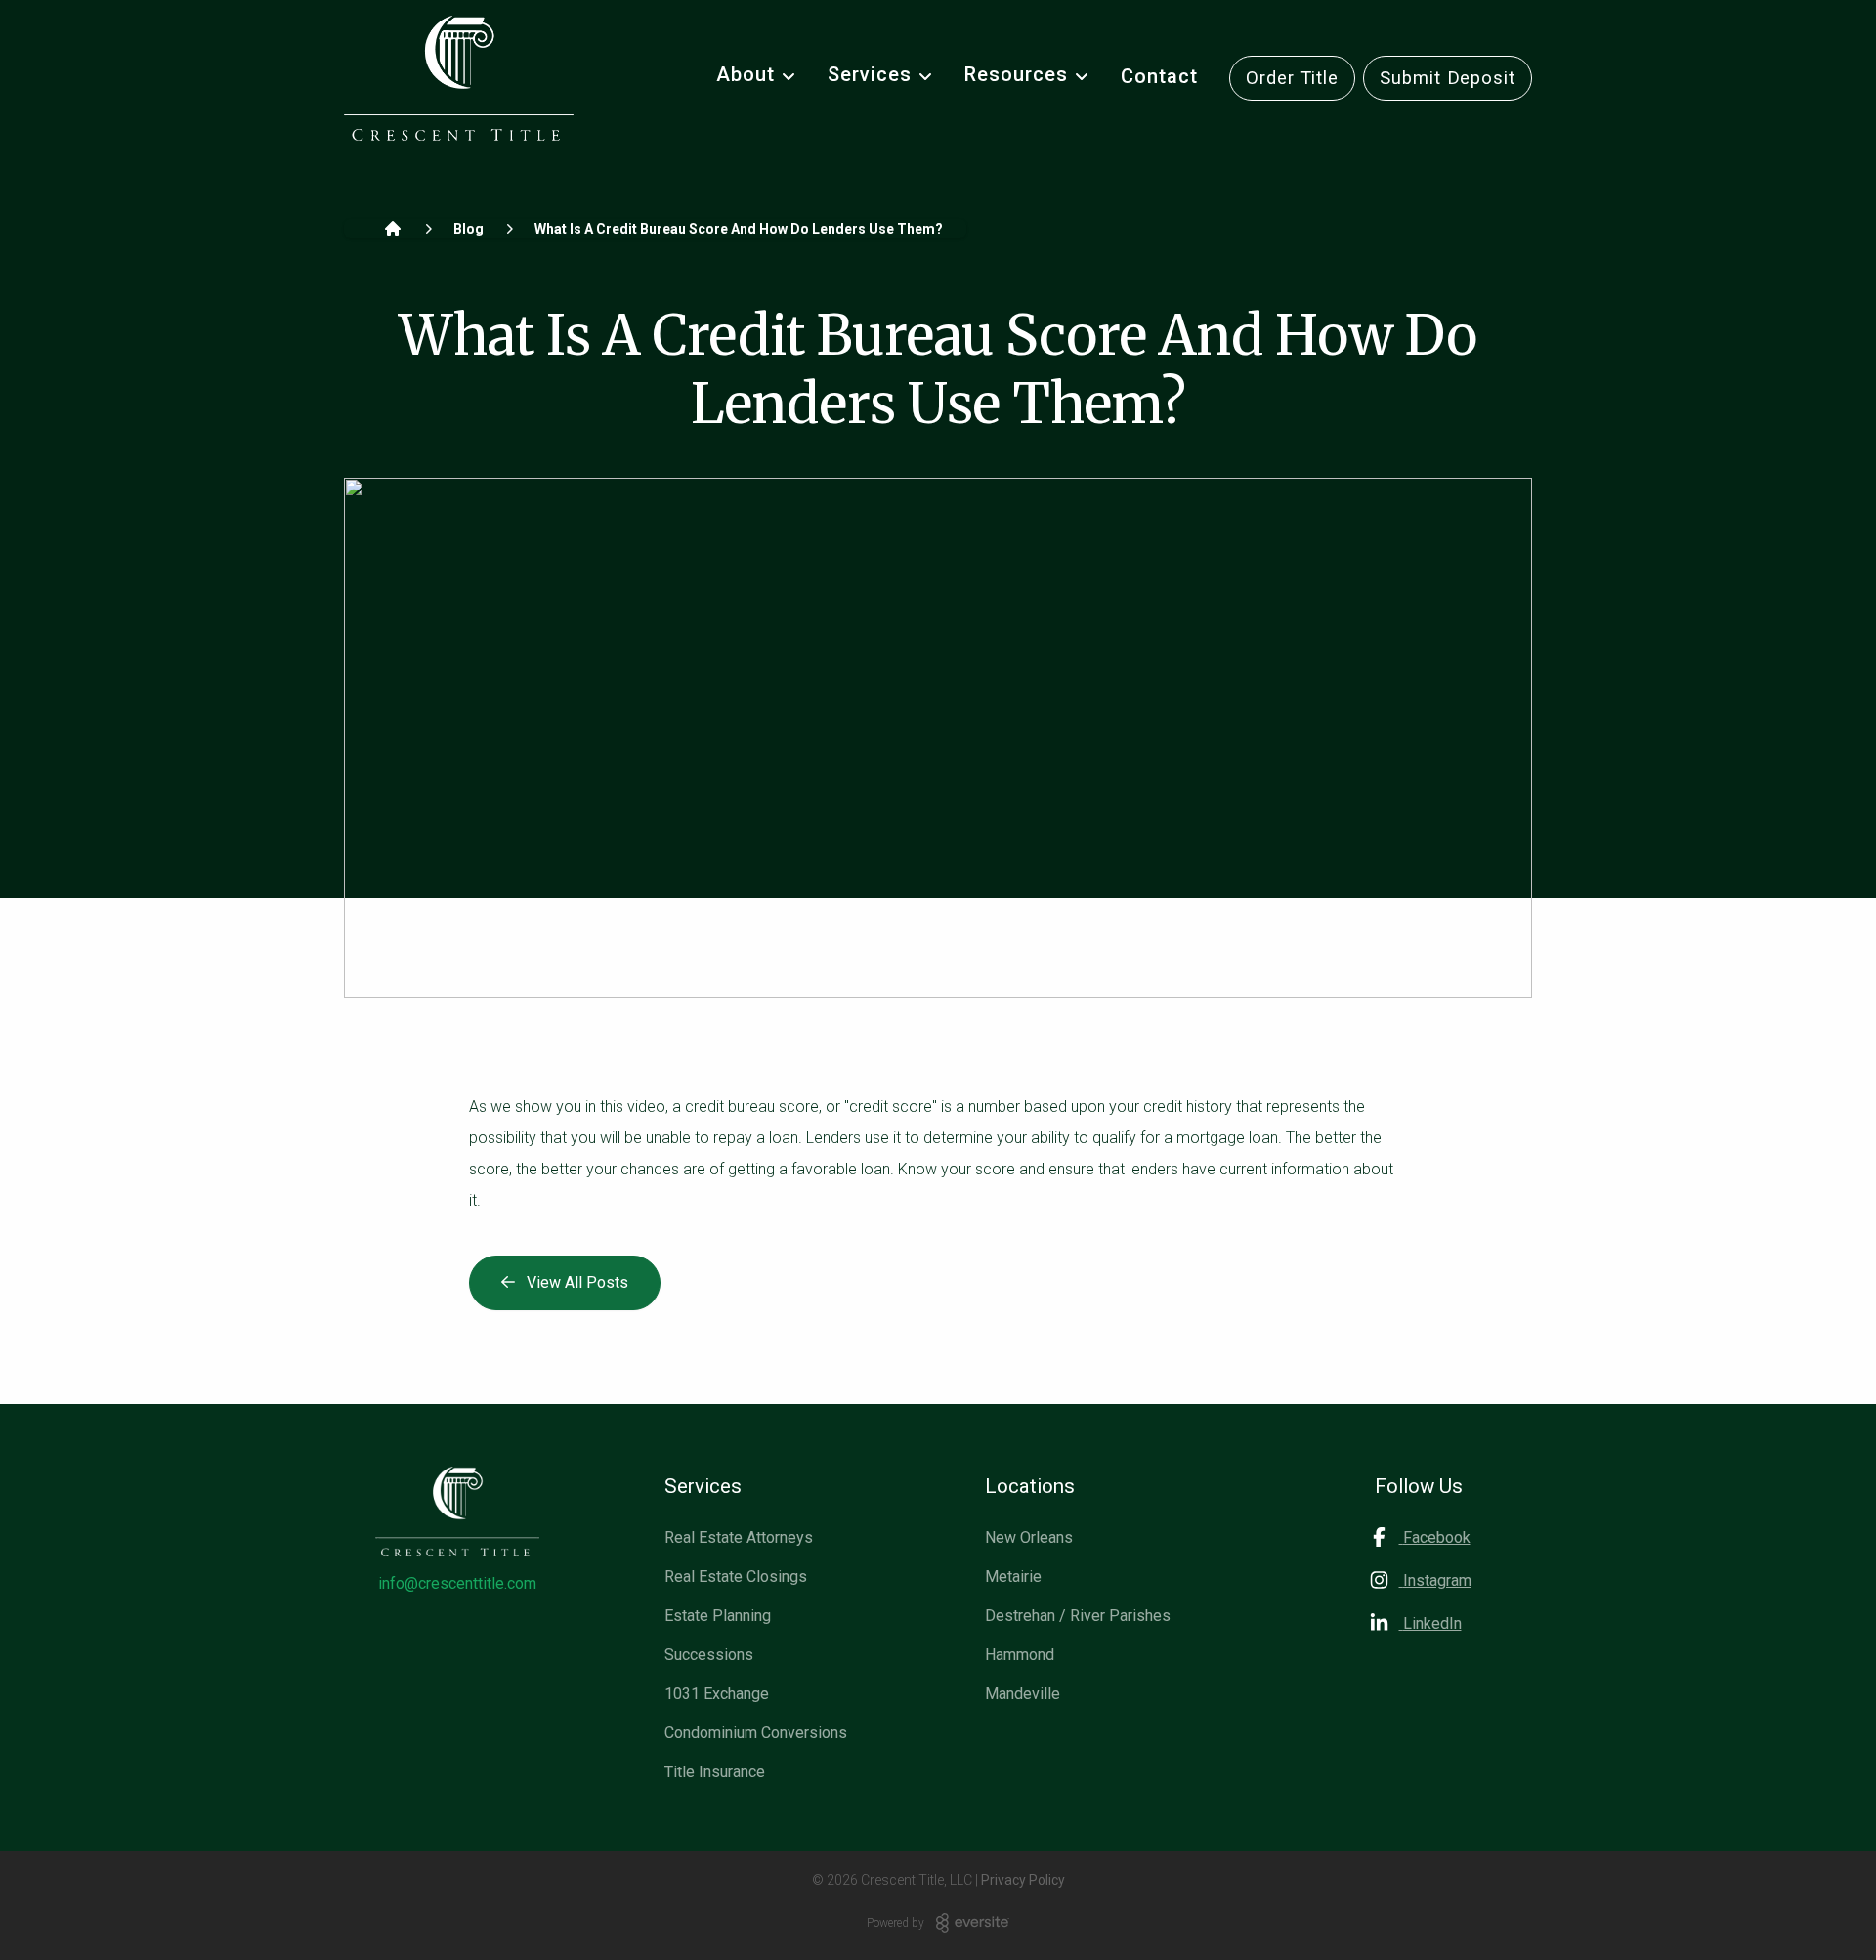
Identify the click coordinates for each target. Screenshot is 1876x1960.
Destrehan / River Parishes (1078, 1616)
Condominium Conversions (756, 1733)
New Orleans (1029, 1537)
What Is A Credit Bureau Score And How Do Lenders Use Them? (739, 229)
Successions (709, 1655)
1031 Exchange (717, 1694)
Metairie (1013, 1577)
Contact (1159, 76)
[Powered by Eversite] (973, 1923)
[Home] (393, 229)
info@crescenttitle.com (457, 1583)
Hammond (1020, 1655)
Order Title (1292, 78)
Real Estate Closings (736, 1577)
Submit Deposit (1448, 78)
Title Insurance (715, 1772)
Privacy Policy (1023, 1880)
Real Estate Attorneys (739, 1537)
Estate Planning (718, 1616)
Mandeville (1023, 1694)
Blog (469, 229)
